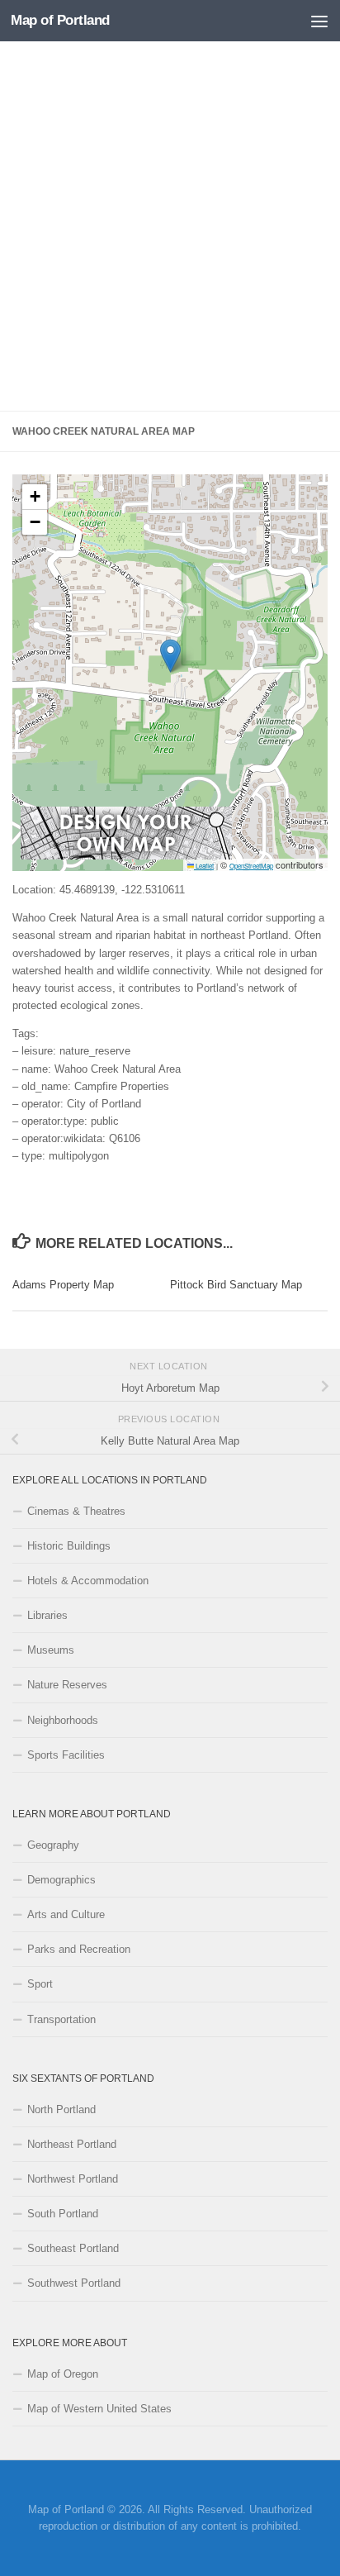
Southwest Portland (74, 2283)
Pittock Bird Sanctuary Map (236, 1285)
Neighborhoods (63, 1720)
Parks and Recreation (79, 1949)
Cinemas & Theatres (76, 1511)
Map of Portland (60, 20)
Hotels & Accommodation (88, 1581)
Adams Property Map (63, 1285)
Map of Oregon (63, 2374)
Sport (40, 1984)
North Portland (61, 2109)
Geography (53, 1845)
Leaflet (204, 866)
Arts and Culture (66, 1914)
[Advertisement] (170, 226)
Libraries (47, 1615)
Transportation (61, 2019)
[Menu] (319, 21)
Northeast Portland (72, 2144)
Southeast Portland (73, 2248)
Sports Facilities (66, 1755)
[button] (170, 656)
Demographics (61, 1880)
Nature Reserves (67, 1685)
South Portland (63, 2214)
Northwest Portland (73, 2179)
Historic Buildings (69, 1546)
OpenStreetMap (251, 866)
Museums (51, 1650)
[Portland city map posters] (126, 855)
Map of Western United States (99, 2409)
